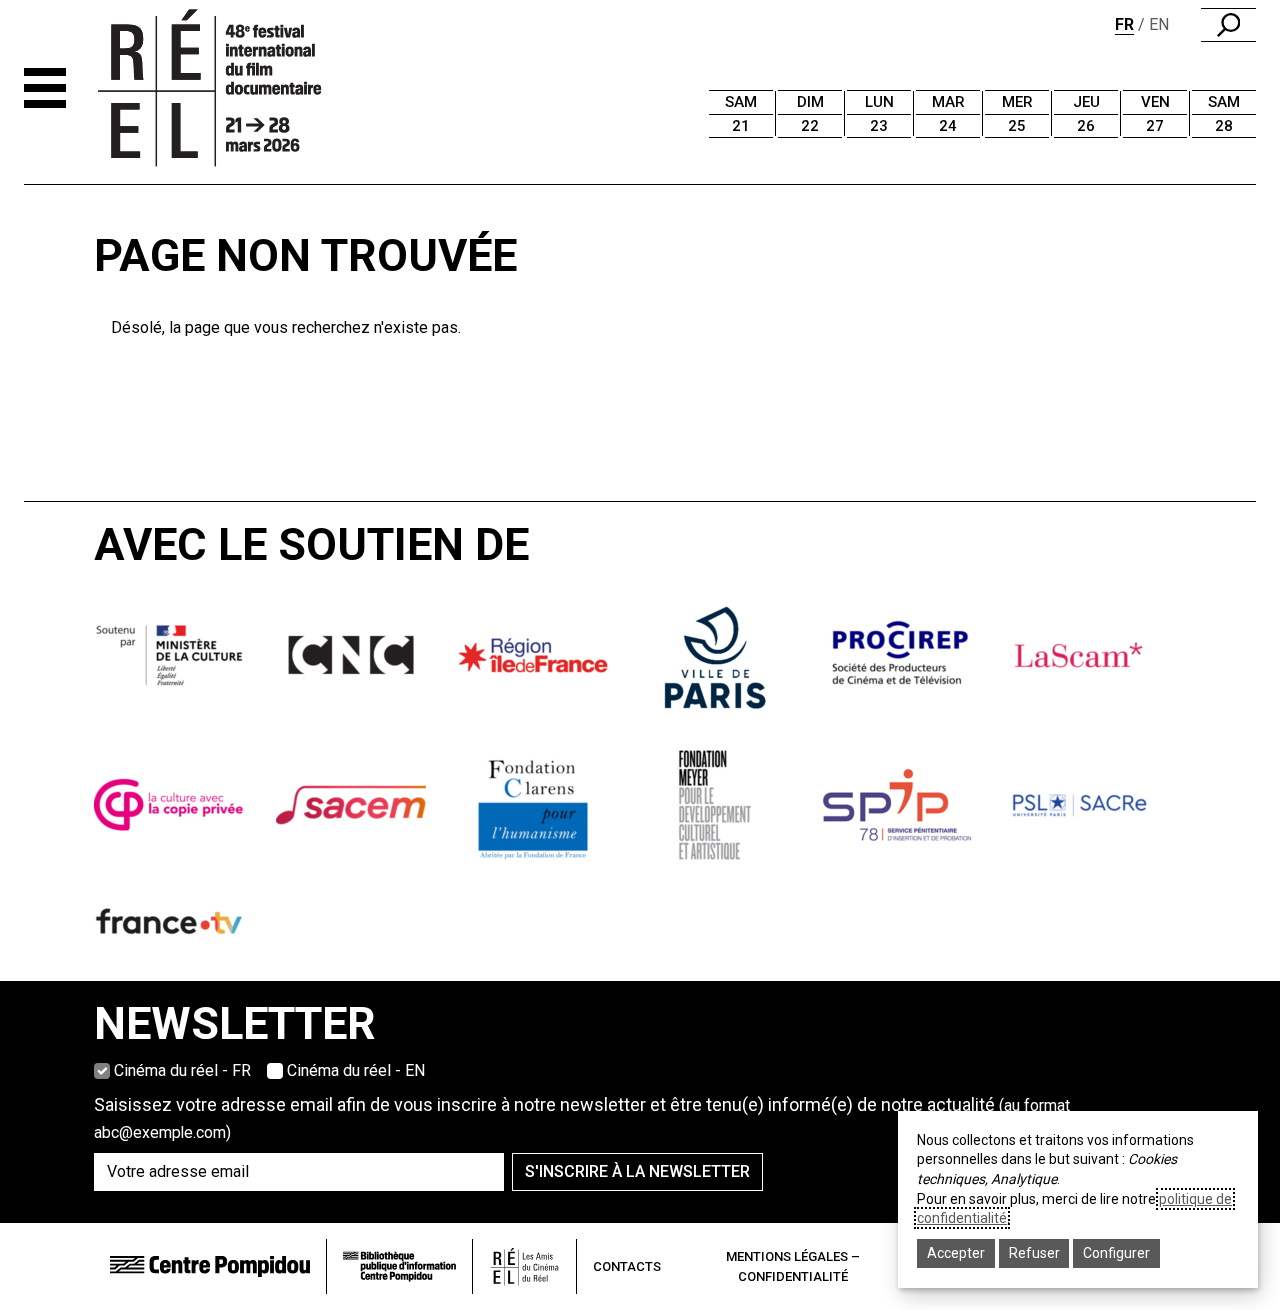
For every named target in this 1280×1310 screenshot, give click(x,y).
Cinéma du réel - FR (182, 1070)
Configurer (1116, 1253)
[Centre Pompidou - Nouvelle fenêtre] (210, 1266)
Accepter (956, 1253)
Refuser (1034, 1253)
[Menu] (45, 88)
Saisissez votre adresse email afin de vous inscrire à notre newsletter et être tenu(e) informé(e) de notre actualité (582, 1118)
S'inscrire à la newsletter (637, 1171)
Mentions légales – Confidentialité (793, 1266)
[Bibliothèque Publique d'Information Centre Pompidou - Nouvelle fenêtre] (399, 1266)
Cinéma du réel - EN (356, 1070)
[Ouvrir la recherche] (1228, 25)
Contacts (627, 1266)
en (1159, 24)
